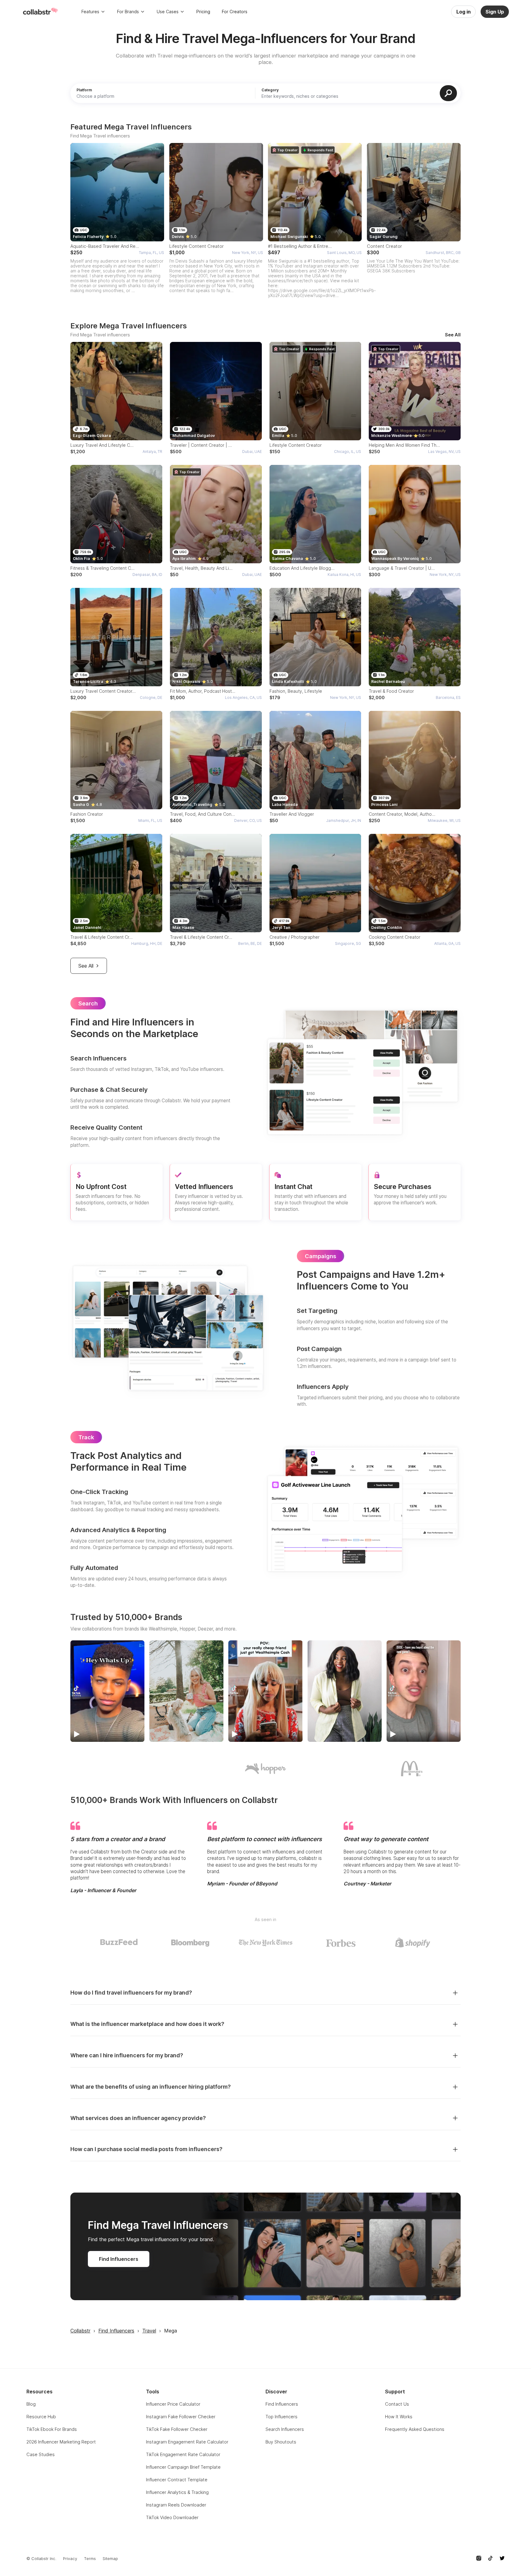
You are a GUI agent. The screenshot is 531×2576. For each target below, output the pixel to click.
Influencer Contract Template (177, 2480)
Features (90, 12)
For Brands (128, 12)
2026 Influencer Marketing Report (61, 2442)
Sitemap (110, 2559)
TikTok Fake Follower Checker (177, 2429)
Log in (464, 12)
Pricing (203, 12)
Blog (31, 2404)
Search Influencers (285, 2429)
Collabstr (80, 2331)
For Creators (235, 12)
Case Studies (41, 2454)
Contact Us (397, 2404)
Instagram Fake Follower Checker (181, 2417)
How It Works (399, 2417)
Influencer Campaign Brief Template (183, 2467)
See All (453, 335)
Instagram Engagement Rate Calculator (187, 2442)
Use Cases (168, 12)
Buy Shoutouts (281, 2442)
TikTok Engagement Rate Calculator (183, 2454)
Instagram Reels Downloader (176, 2505)
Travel (149, 2331)
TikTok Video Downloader (172, 2517)
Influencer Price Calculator (173, 2404)
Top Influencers (281, 2417)
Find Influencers (119, 2259)
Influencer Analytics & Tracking (177, 2492)
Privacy (70, 2559)
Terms (90, 2559)
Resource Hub (41, 2417)
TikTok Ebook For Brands (52, 2429)
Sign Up (495, 12)
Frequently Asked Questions (415, 2429)
